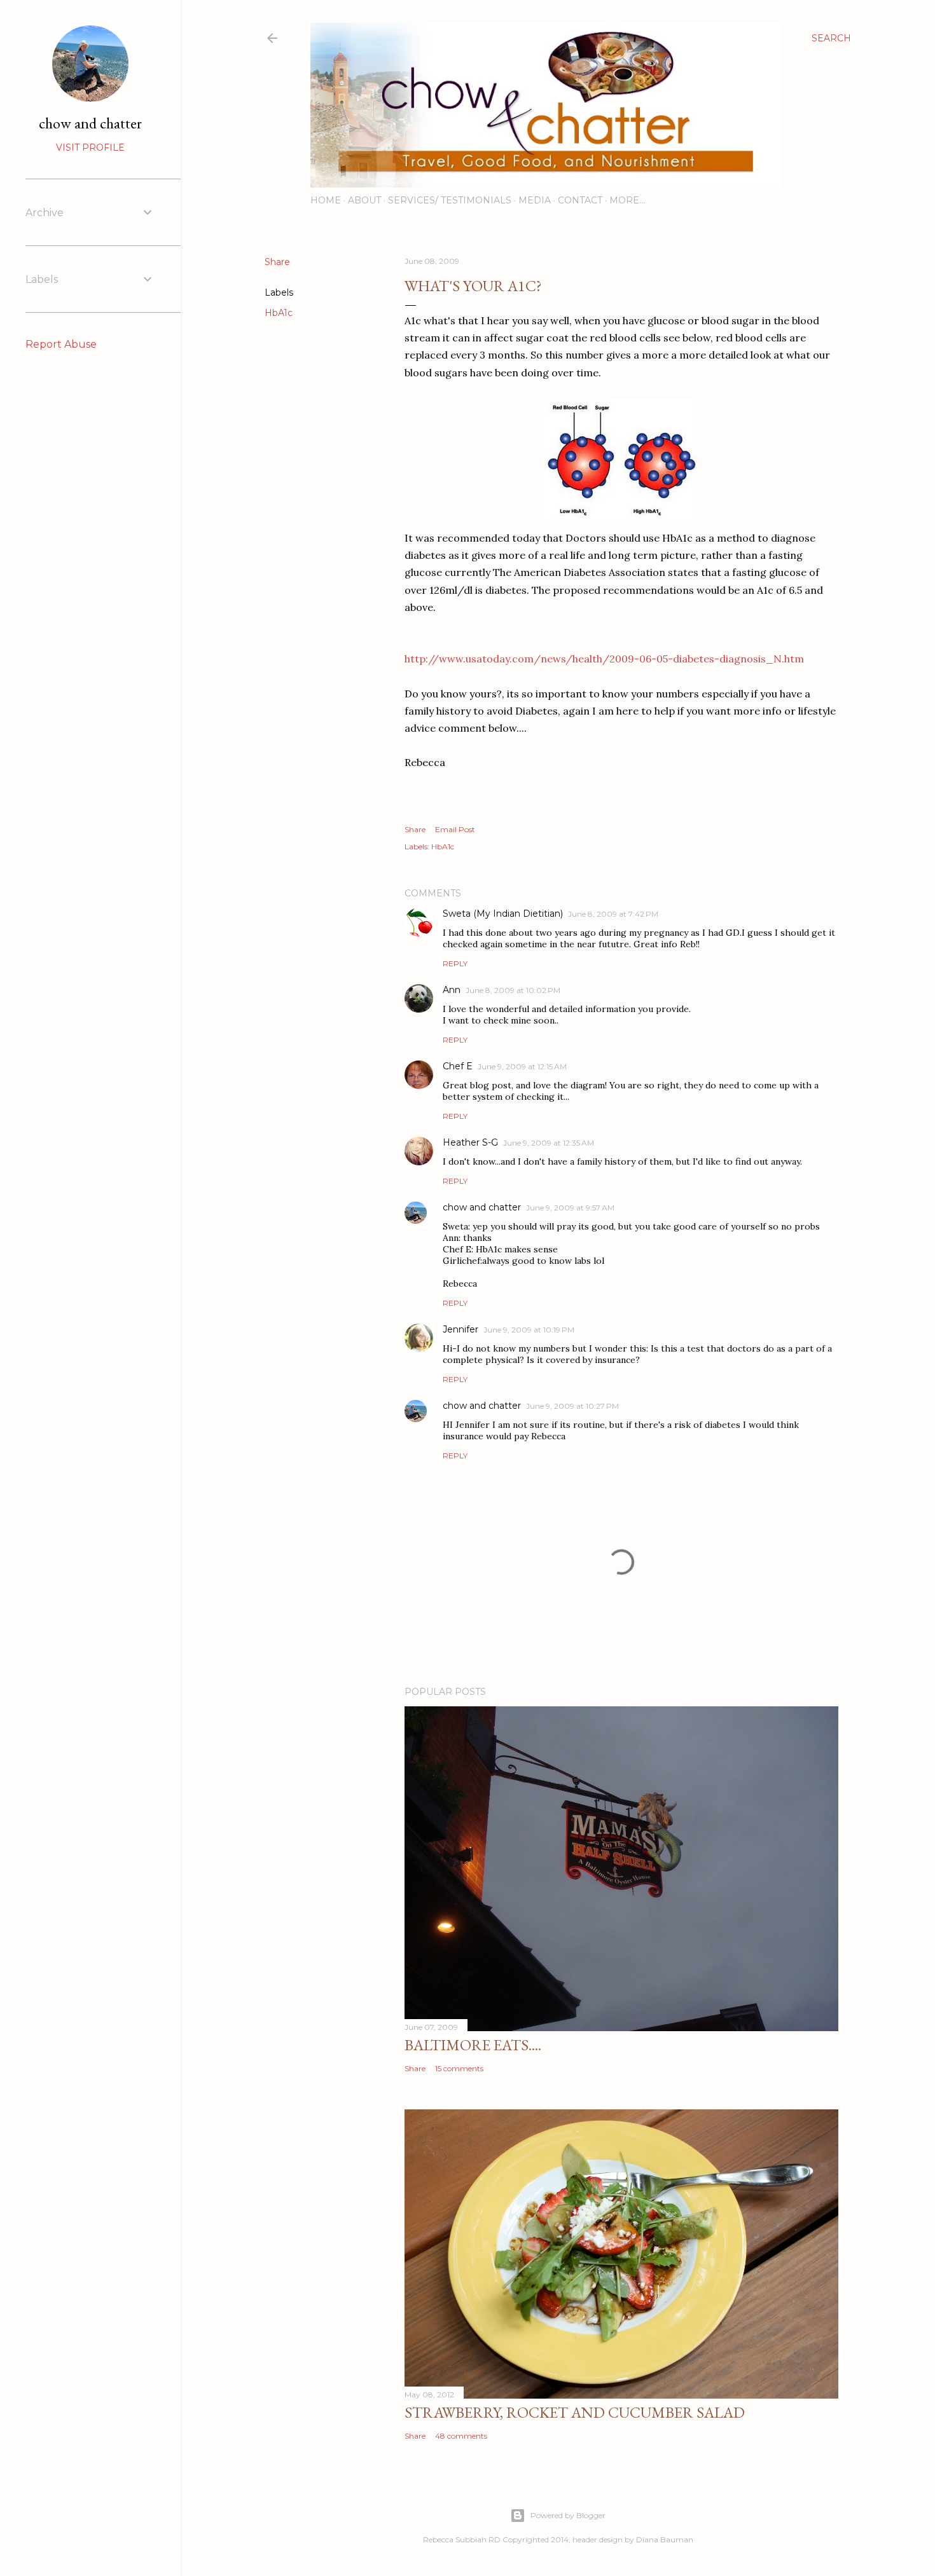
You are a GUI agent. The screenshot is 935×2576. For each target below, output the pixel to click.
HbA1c (279, 313)
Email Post (455, 829)
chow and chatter (482, 1207)
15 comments (459, 2068)
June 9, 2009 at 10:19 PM (529, 1330)
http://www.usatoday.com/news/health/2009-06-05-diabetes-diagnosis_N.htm (604, 659)
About (364, 200)
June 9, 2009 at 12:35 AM (549, 1143)
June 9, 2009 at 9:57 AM (570, 1208)
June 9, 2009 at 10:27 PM (572, 1406)
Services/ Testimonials (450, 200)
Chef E (458, 1066)
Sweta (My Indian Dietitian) (503, 914)
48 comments (461, 2436)
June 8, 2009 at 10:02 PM (513, 990)
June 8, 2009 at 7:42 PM (613, 914)
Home (326, 200)
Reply (455, 963)
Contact (580, 200)
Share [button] (277, 262)
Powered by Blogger (568, 2515)
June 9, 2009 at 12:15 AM (522, 1066)
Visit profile (90, 147)
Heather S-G (470, 1142)
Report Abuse (61, 344)
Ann (452, 990)
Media (535, 200)
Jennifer (461, 1329)
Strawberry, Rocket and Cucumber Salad (575, 2412)
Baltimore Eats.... (473, 2045)
